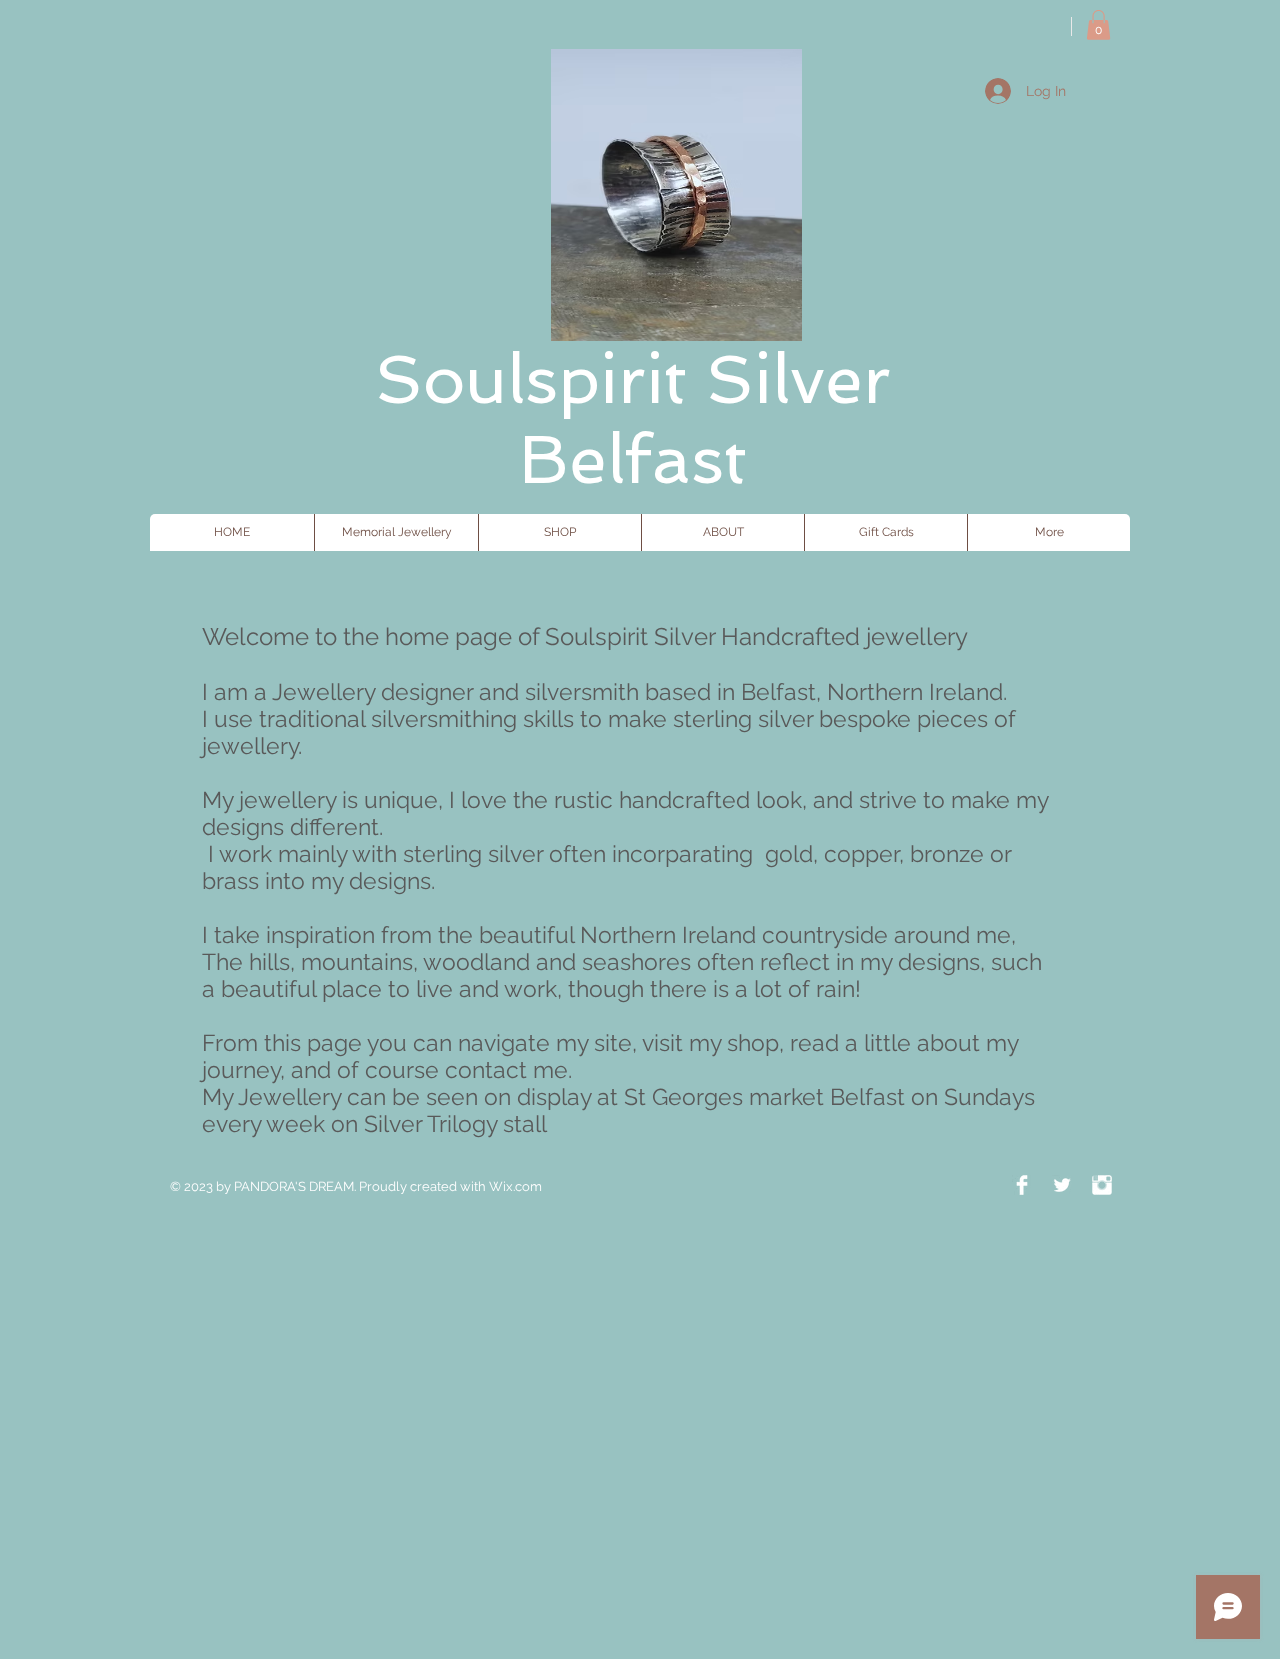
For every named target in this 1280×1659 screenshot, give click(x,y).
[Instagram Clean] (1102, 1185)
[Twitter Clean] (1062, 1185)
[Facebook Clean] (1022, 1185)
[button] (1098, 25)
